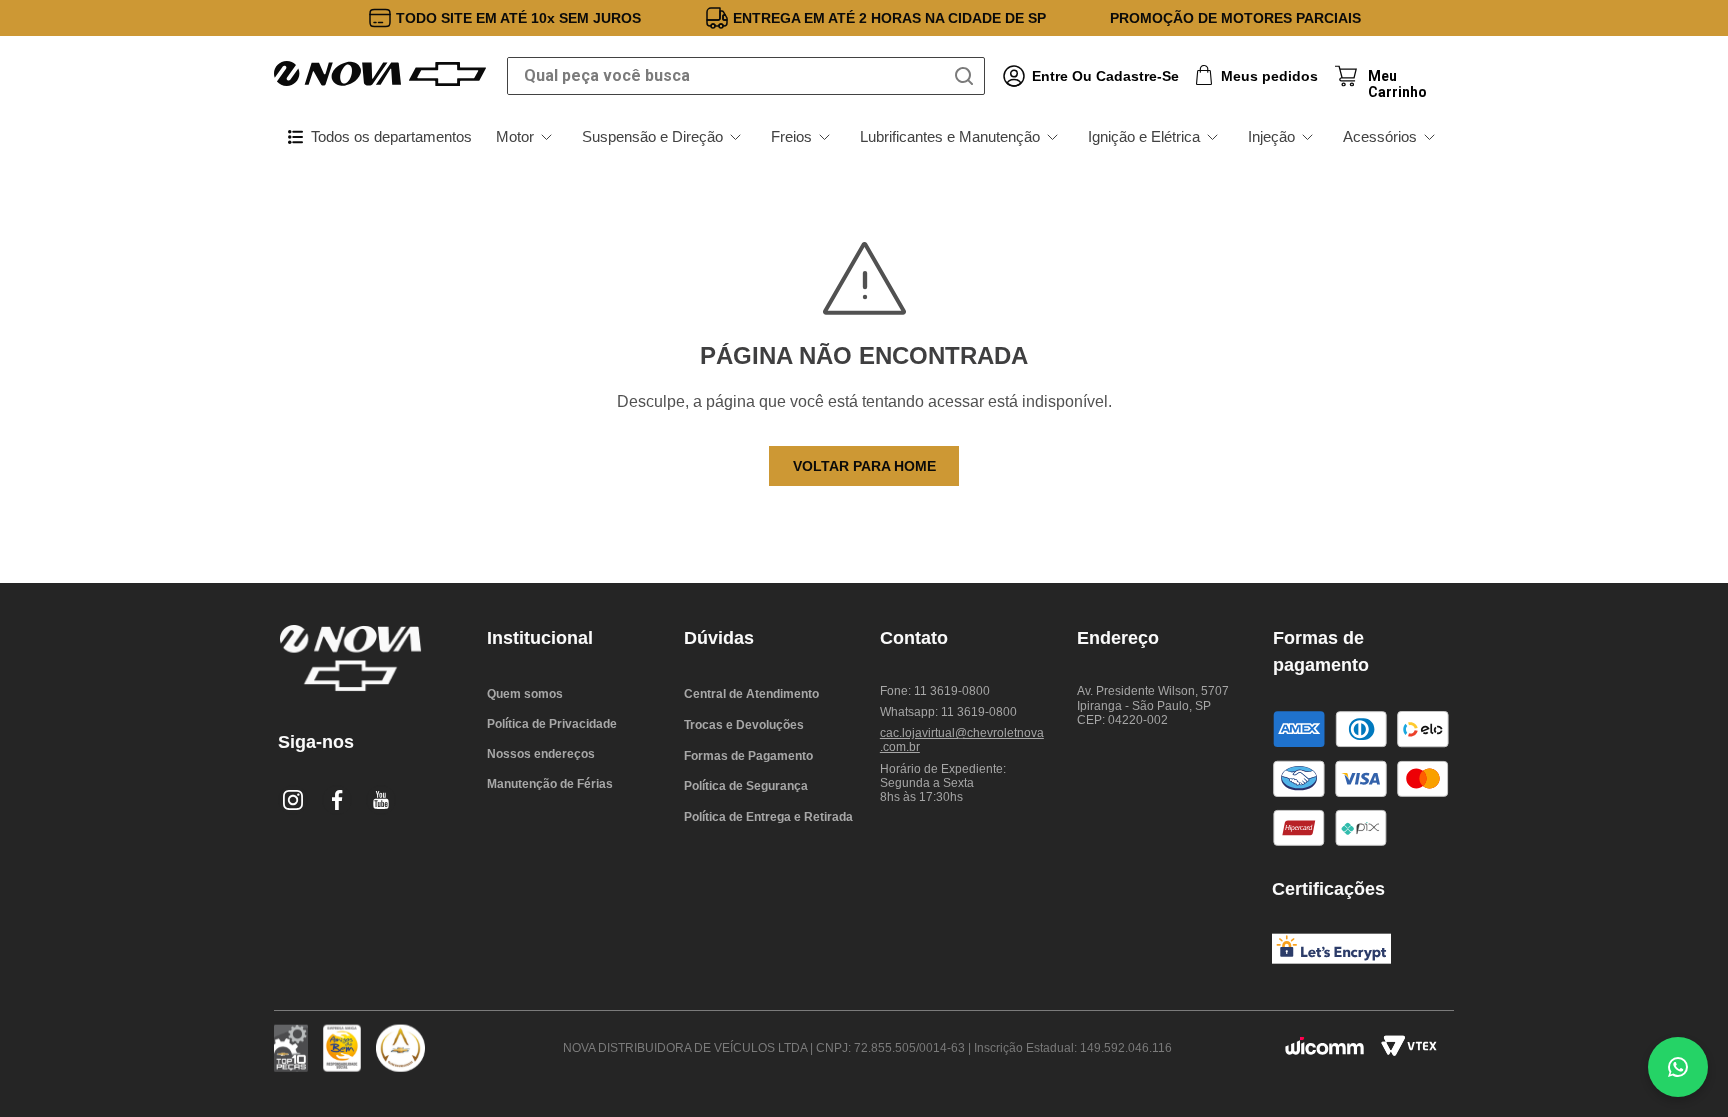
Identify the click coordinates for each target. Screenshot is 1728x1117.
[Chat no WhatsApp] (1678, 1067)
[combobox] (746, 76)
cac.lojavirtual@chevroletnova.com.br (962, 740)
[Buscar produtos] (968, 76)
